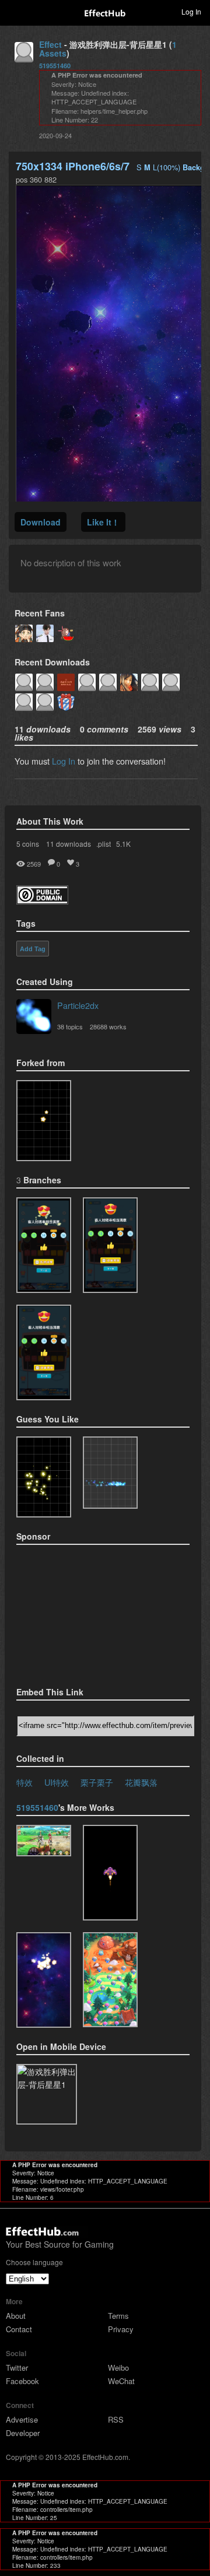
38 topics (70, 1026)
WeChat (121, 2381)
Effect (50, 44)
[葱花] (110, 1245)
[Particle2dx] (34, 1018)
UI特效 (57, 1782)
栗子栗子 (97, 1782)
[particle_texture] (110, 1473)
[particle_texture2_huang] (110, 1873)
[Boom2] (44, 1477)
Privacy (121, 2329)
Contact (19, 2329)
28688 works (108, 1026)
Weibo (118, 2368)
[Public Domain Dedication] (42, 901)
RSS (116, 2419)
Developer (23, 2433)
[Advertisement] (75, 1612)
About (16, 2316)
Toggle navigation (14, 11)
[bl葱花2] (44, 1245)
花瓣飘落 (141, 1782)
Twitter (17, 2368)
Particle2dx (78, 1005)
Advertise (22, 2419)
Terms (118, 2316)
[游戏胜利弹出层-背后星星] (44, 1121)
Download (41, 522)
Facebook (22, 2381)
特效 (24, 1782)
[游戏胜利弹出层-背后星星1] (44, 1980)
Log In (64, 761)
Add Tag (33, 949)
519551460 (55, 66)
